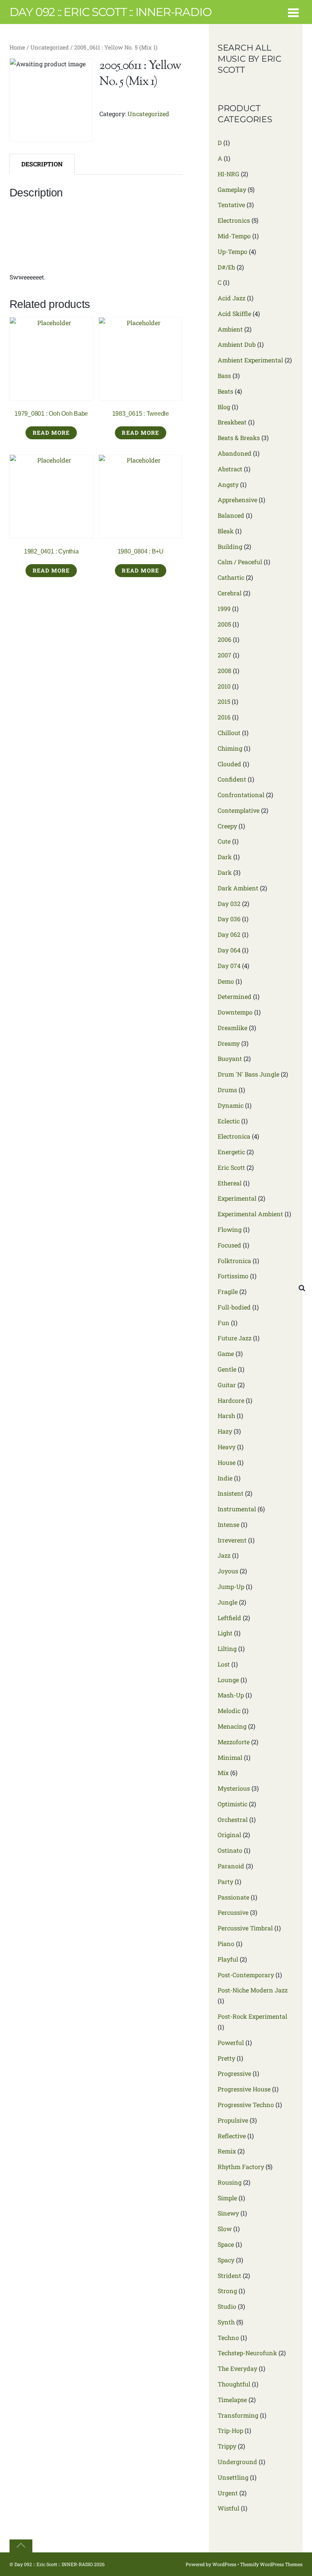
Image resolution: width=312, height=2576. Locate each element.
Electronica (234, 1136)
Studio (227, 2306)
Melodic (229, 1711)
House (227, 1462)
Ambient (230, 329)
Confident (232, 779)
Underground (237, 2462)
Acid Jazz (232, 298)
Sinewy (228, 2213)
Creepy (227, 826)
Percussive (233, 1912)
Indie (225, 1478)
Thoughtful (234, 2384)
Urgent (228, 2493)
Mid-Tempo (234, 236)
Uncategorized (50, 47)
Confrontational (241, 795)
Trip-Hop (230, 2430)
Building (230, 546)
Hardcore (231, 1400)
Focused (229, 1245)
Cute (224, 841)
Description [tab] (42, 164)
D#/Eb (226, 267)
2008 (224, 671)
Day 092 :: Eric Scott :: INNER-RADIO (54, 2564)
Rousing (230, 2182)
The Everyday (237, 2368)
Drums (227, 1090)
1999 (224, 609)
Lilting (227, 1648)
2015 (224, 701)
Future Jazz (235, 1338)
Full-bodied (234, 1307)
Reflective (232, 2136)
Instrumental (237, 1509)
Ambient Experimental (250, 360)
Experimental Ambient (250, 1214)
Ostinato (230, 1850)
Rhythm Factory (241, 2167)
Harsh (226, 1416)
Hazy (225, 1431)
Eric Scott (231, 1167)
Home (17, 47)
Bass (224, 376)
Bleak (226, 531)
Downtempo (235, 1012)
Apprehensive (237, 500)
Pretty (226, 2058)
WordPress (224, 2564)
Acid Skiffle (234, 313)
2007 (224, 655)
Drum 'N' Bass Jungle (248, 1074)
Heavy (227, 1447)
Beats (225, 391)
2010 (224, 686)
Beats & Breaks (239, 438)
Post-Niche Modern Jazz (253, 1990)
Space (226, 2244)
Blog (224, 407)
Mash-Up (231, 1695)
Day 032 (229, 904)
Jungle (228, 1602)
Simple (227, 2198)
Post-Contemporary (246, 1975)
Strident (229, 2275)
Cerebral (230, 593)
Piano (226, 1944)
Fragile (228, 1291)
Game (226, 1353)
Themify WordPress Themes (271, 2564)
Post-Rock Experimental (252, 2016)
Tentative (231, 205)
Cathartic (231, 577)
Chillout (229, 733)
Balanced (231, 515)
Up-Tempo (232, 251)
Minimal (230, 1757)
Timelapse (232, 2400)
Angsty (228, 484)
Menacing (232, 1726)
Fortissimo (233, 1276)
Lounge (228, 1680)
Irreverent (232, 1540)
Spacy (226, 2260)
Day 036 (229, 919)
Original (229, 1835)
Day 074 (229, 966)
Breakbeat (232, 422)
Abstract (230, 469)
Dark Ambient (238, 888)
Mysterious (234, 1788)
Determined (235, 996)
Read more (51, 433)
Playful (228, 1959)
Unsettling (233, 2477)
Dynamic (231, 1105)
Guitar (227, 1385)
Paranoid (231, 1866)
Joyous (228, 1571)
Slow (225, 2229)
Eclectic (229, 1121)
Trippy (227, 2446)
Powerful (231, 2042)
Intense (228, 1524)
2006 (224, 639)
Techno (228, 2338)
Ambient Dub (237, 344)
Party (225, 1881)
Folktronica (234, 1261)
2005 (224, 624)
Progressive (234, 2073)
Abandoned (235, 453)
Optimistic (232, 1804)
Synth (226, 2322)
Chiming (230, 748)
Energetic (231, 1152)
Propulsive (233, 2120)
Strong (227, 2291)
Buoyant (230, 1058)
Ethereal (230, 1183)
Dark (225, 857)
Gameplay (232, 189)
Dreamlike (232, 1028)
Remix (227, 2151)
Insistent (231, 1493)
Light (225, 1633)
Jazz (224, 1555)
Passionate (233, 1897)
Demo (226, 981)
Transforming (238, 2415)
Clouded (229, 764)
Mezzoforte (234, 1742)
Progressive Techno (246, 2105)
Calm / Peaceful (240, 562)
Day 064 (229, 950)
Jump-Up (231, 1586)
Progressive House (244, 2089)
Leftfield (229, 1618)
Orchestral (233, 1819)
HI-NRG (228, 174)
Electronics (234, 220)
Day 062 (229, 934)
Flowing (230, 1229)
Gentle (227, 1369)
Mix (223, 1773)
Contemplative (239, 810)
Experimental (237, 1198)
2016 (224, 717)
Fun (224, 1323)
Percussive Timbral (245, 1928)
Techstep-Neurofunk (247, 2353)
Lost (224, 1664)
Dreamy (229, 1043)
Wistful (228, 2508)
